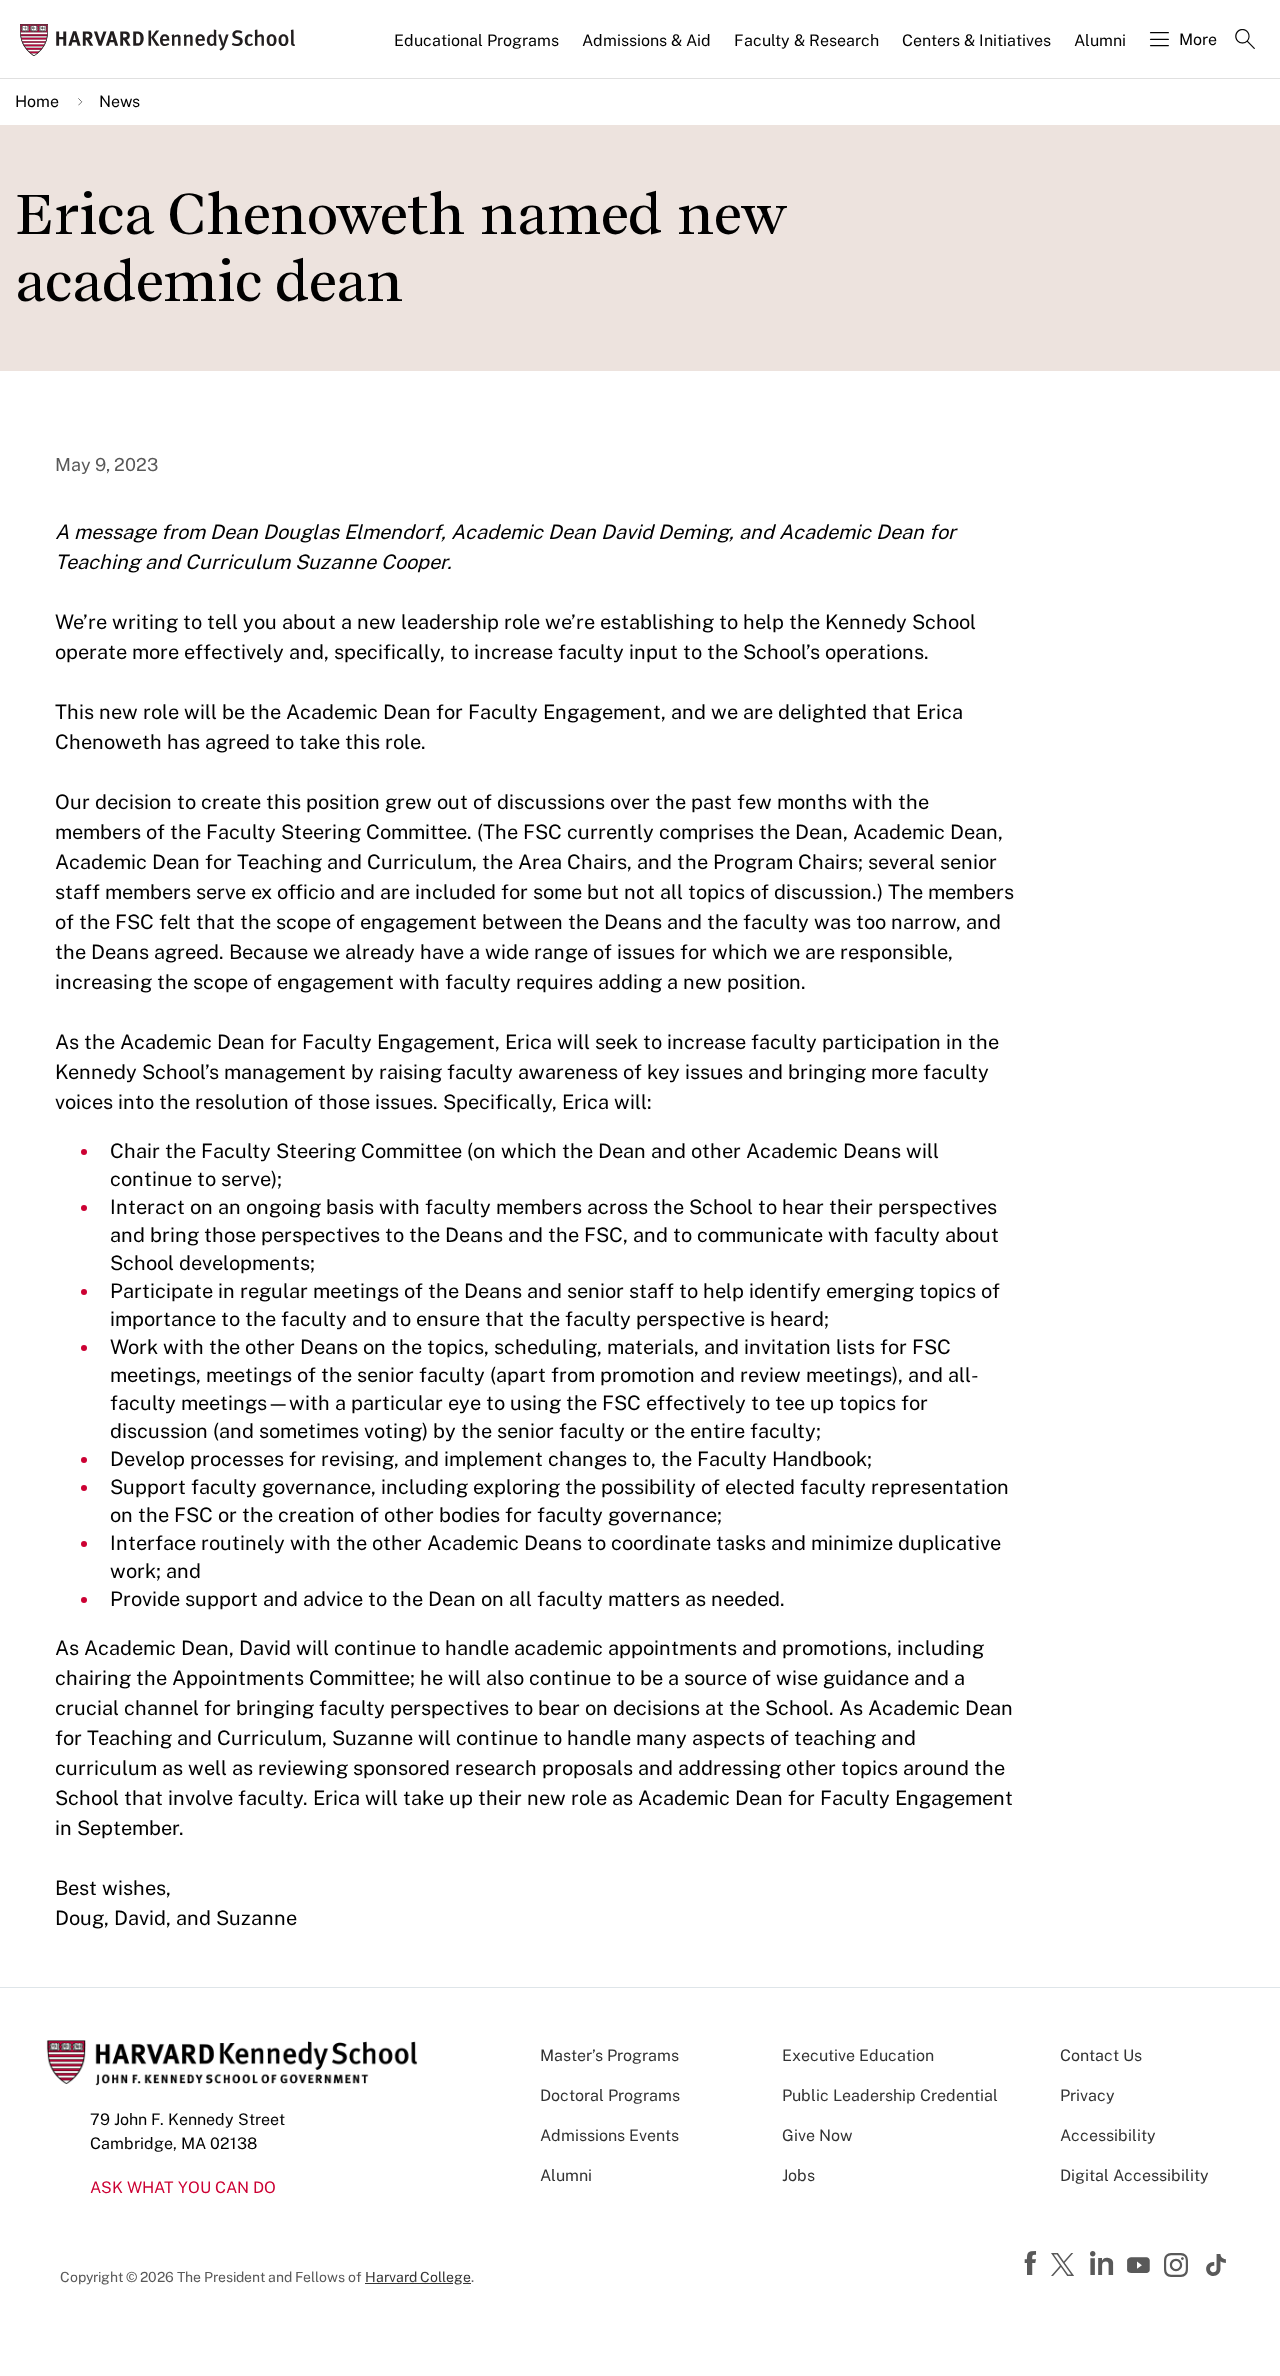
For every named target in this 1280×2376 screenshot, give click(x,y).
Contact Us (1101, 2055)
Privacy (1087, 2095)
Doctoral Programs (610, 2095)
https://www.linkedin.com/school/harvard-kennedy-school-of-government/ (1104, 2264)
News (119, 101)
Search (1245, 41)
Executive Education (858, 2055)
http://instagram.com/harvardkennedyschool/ (1179, 2267)
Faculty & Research (806, 40)
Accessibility (1108, 2135)
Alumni (1100, 40)
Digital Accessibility (1134, 2175)
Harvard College (418, 2277)
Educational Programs (476, 40)
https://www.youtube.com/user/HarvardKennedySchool (1141, 2266)
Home (37, 101)
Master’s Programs (609, 2055)
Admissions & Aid (646, 40)
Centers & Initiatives (976, 40)
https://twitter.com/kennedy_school (1066, 2266)
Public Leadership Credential (890, 2095)
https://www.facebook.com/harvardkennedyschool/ (1033, 2264)
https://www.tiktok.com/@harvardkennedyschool (1217, 2265)
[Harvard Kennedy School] (164, 39)
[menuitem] (478, 49)
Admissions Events (609, 2135)
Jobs (798, 2175)
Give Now (817, 2135)
